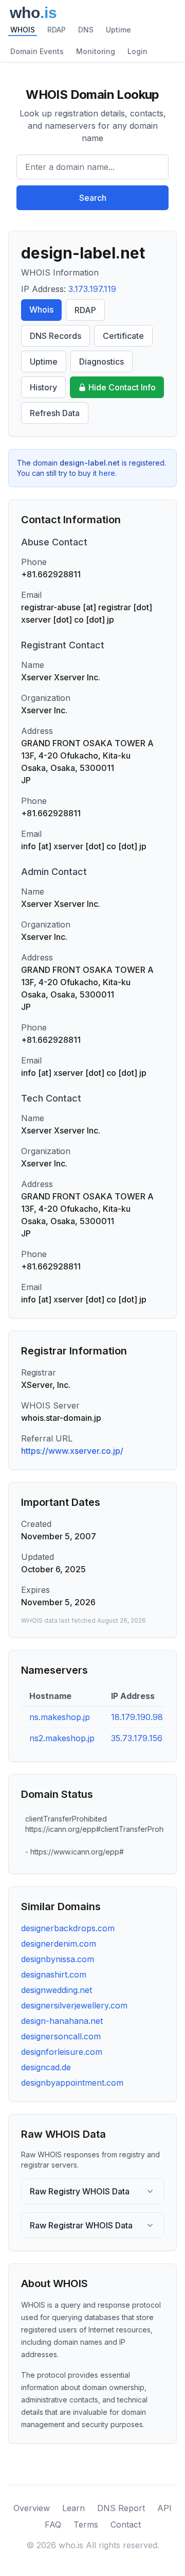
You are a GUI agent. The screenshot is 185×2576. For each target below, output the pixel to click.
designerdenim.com (59, 1944)
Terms (86, 2525)
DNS (86, 30)
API (164, 2508)
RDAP (57, 30)
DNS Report (121, 2508)
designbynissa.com (58, 1959)
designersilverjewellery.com (74, 2005)
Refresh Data (55, 413)
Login (137, 51)
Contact (126, 2525)
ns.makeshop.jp (60, 1717)
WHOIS (23, 30)
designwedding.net (57, 1990)
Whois (41, 310)
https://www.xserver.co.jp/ (72, 1451)
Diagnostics (101, 362)
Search (93, 198)
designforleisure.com (62, 2052)
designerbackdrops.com (68, 1928)
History (43, 387)
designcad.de (46, 2067)
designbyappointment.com (72, 2083)
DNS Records (55, 336)
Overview (32, 2508)
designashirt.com (54, 1974)
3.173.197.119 (92, 289)
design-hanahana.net (62, 2021)
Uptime (118, 30)
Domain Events (37, 51)
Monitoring (96, 51)
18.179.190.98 (137, 1717)
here (107, 473)
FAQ (53, 2525)
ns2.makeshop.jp (62, 1738)
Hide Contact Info (122, 387)
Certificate (123, 336)
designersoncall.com (61, 2036)
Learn (73, 2508)
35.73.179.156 (137, 1738)
